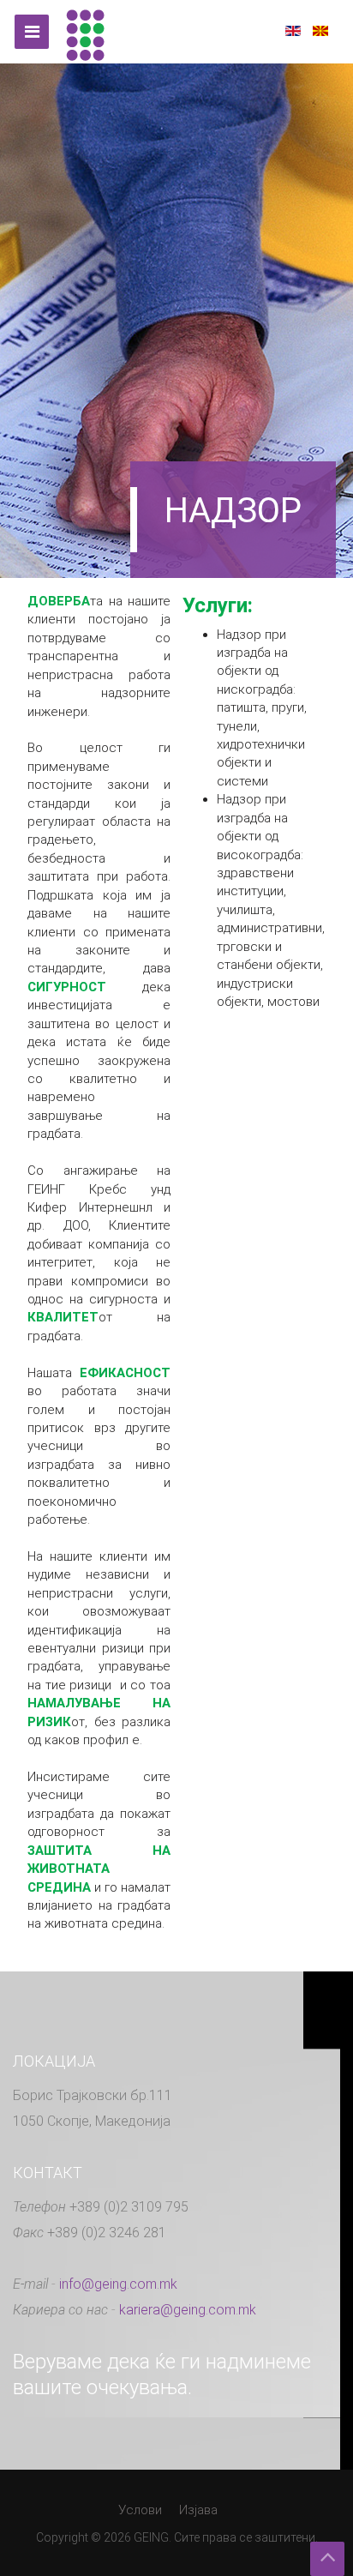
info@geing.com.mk (118, 2284)
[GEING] (85, 32)
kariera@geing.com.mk (188, 2310)
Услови (140, 2510)
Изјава (198, 2510)
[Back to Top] (327, 2559)
